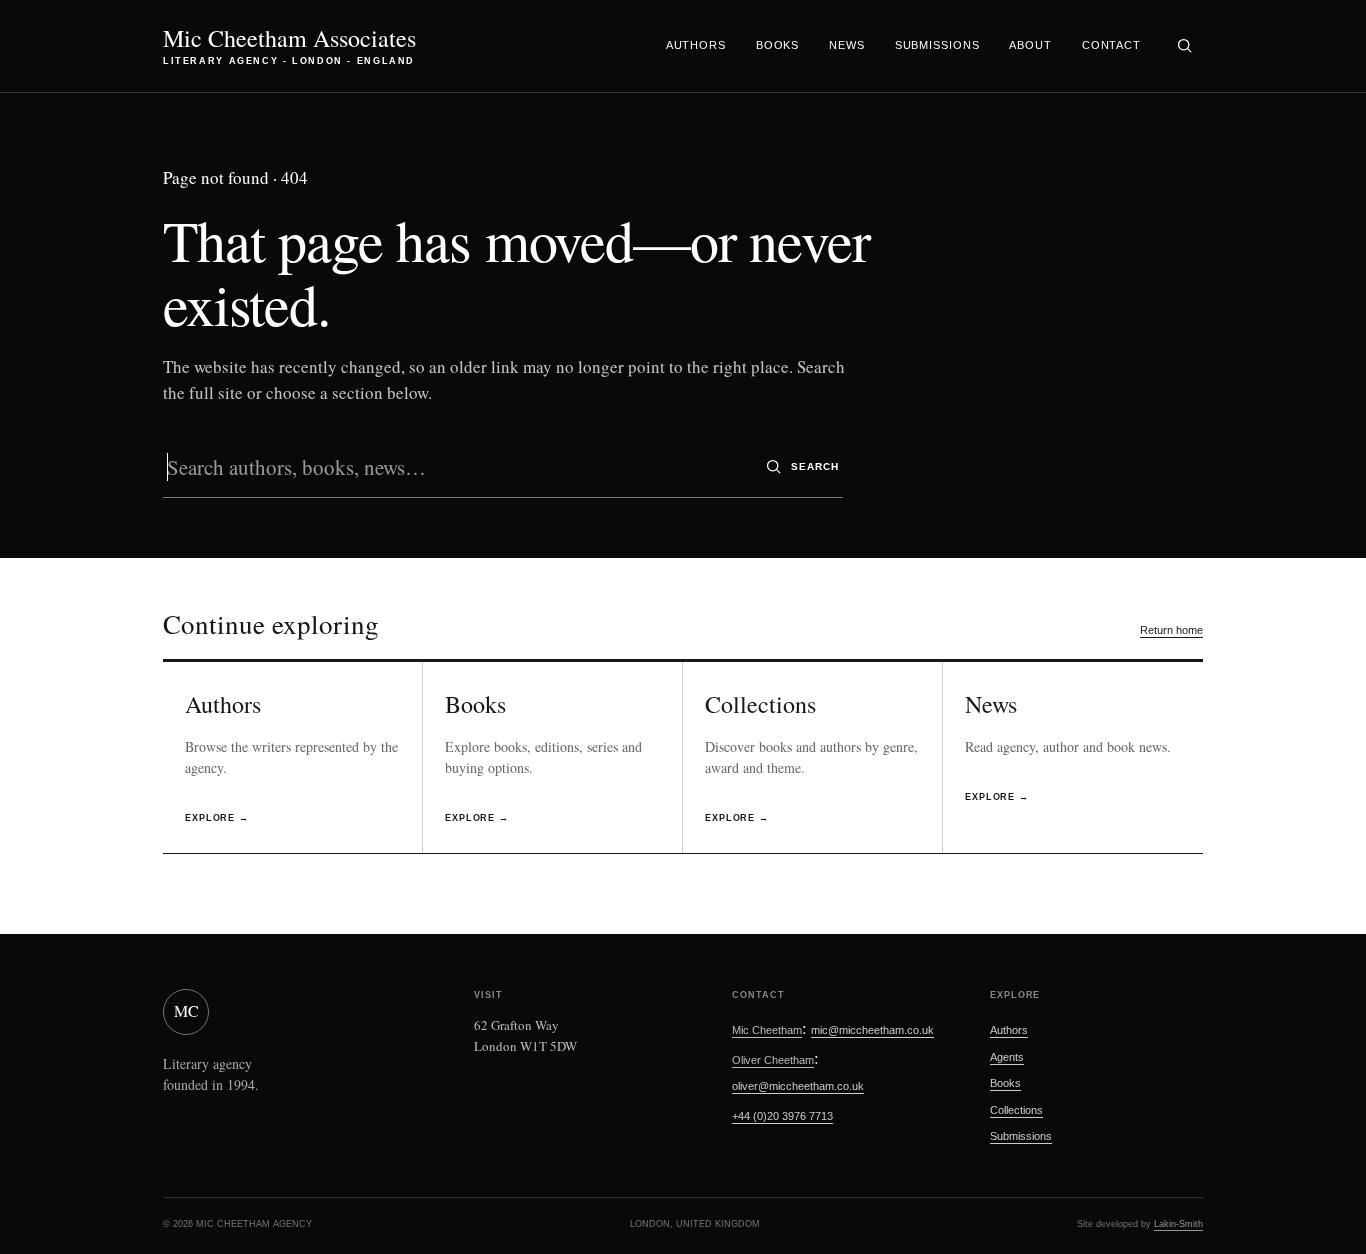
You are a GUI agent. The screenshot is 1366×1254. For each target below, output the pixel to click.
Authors (696, 45)
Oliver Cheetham (773, 1060)
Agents (1007, 1057)
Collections (1016, 1110)
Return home (1171, 630)
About (1030, 45)
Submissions (937, 45)
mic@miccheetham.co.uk (872, 1030)
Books (777, 45)
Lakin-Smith (1178, 1224)
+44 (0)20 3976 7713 (782, 1116)
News (847, 45)
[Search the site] (1184, 46)
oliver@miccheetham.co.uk (798, 1086)
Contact (1111, 45)
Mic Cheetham (767, 1030)
